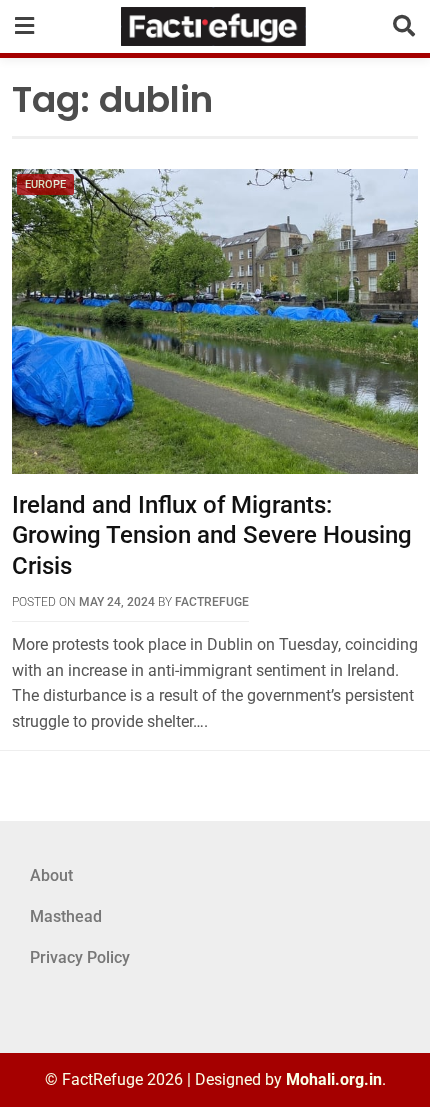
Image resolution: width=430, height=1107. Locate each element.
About (51, 875)
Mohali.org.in (334, 1079)
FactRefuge (212, 602)
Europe (45, 184)
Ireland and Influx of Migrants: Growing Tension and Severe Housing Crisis (212, 536)
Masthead (66, 916)
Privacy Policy (80, 957)
